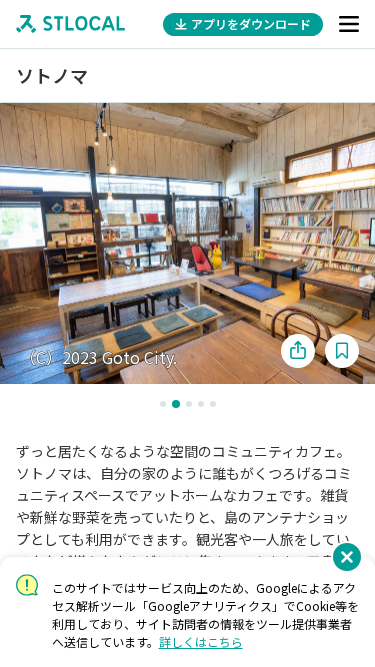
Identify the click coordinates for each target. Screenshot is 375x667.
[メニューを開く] (349, 24)
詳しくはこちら (201, 641)
